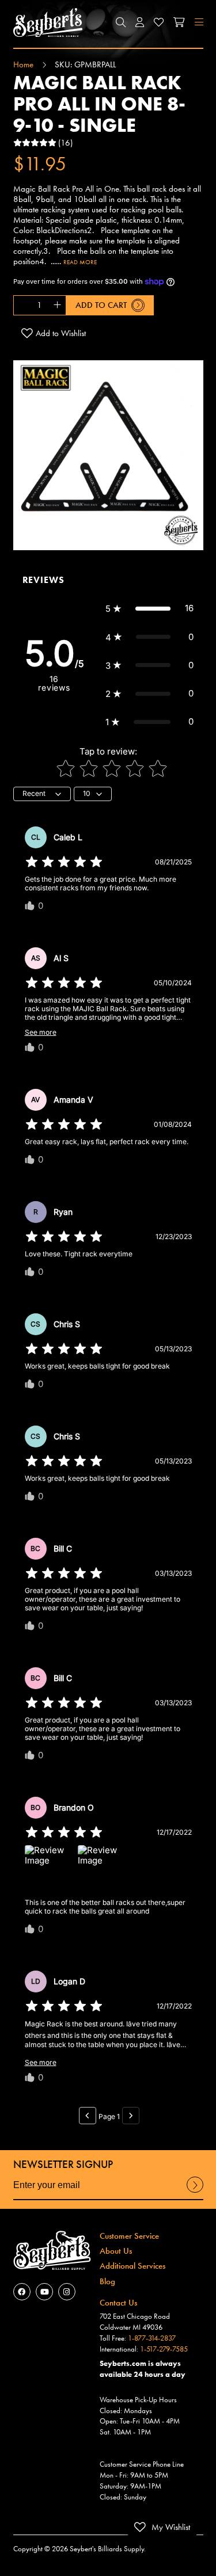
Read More (80, 262)
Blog (107, 2281)
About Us (116, 2251)
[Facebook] (22, 2292)
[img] (64, 862)
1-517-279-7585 (164, 2349)
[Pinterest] (67, 2292)
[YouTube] (44, 2292)
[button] (120, 22)
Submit (195, 2192)
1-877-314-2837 (152, 2338)
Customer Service (129, 2236)
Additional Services (132, 2266)
